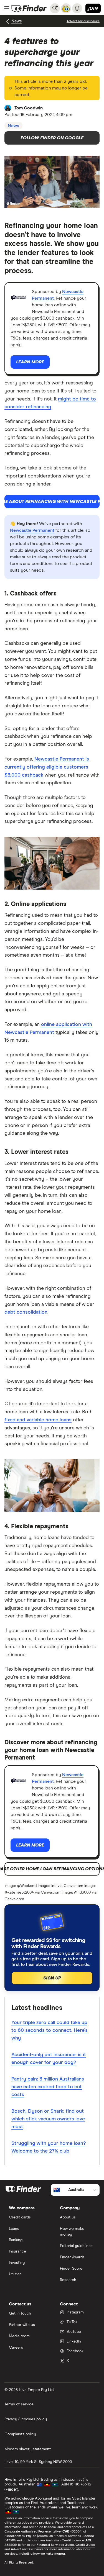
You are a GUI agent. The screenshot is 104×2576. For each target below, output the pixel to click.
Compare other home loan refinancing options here (52, 1869)
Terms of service (19, 2404)
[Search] (55, 8)
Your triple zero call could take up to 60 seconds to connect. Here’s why (50, 2030)
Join (93, 8)
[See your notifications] (77, 8)
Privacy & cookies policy (26, 2419)
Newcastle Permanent (32, 530)
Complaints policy (20, 2434)
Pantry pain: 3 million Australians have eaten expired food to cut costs (48, 2087)
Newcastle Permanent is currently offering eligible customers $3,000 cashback (47, 767)
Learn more (30, 362)
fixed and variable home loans (38, 1420)
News (17, 21)
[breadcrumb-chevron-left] (8, 21)
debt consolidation (26, 1312)
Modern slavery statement (28, 2449)
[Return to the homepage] (29, 8)
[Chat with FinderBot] (66, 8)
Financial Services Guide (55, 2545)
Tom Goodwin (29, 108)
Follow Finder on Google (52, 138)
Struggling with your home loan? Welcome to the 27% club (49, 2147)
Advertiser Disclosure (27, 2549)
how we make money (49, 2554)
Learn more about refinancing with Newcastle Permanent (52, 502)
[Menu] (7, 8)
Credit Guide (85, 2545)
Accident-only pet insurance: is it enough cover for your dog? (49, 2059)
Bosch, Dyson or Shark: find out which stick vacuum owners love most (48, 2119)
